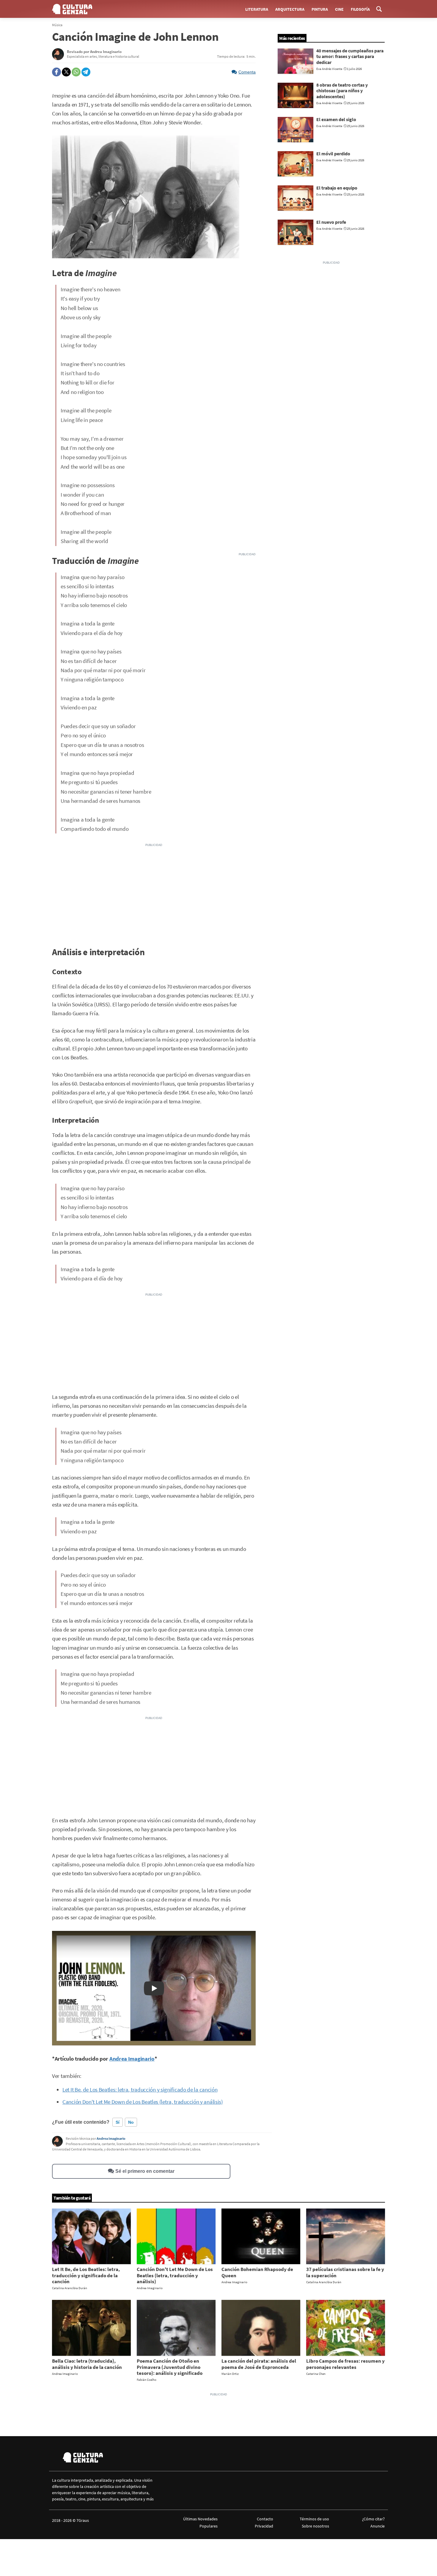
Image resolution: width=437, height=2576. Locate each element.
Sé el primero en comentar (145, 2171)
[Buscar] (379, 9)
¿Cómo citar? (373, 2519)
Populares (209, 2526)
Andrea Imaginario (132, 2059)
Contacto (265, 2519)
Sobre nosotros (315, 2526)
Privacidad (264, 2526)
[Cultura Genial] (72, 9)
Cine (339, 9)
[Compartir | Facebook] (56, 72)
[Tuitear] (66, 72)
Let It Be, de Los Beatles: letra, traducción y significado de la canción (140, 2090)
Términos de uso (314, 2519)
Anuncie (378, 2526)
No (131, 2122)
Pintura (320, 9)
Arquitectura (290, 9)
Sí (118, 2122)
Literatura (257, 9)
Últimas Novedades (200, 2519)
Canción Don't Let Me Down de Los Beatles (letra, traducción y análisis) (143, 2102)
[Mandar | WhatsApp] (76, 72)
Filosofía (360, 9)
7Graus (83, 2520)
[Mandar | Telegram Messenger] (86, 72)
